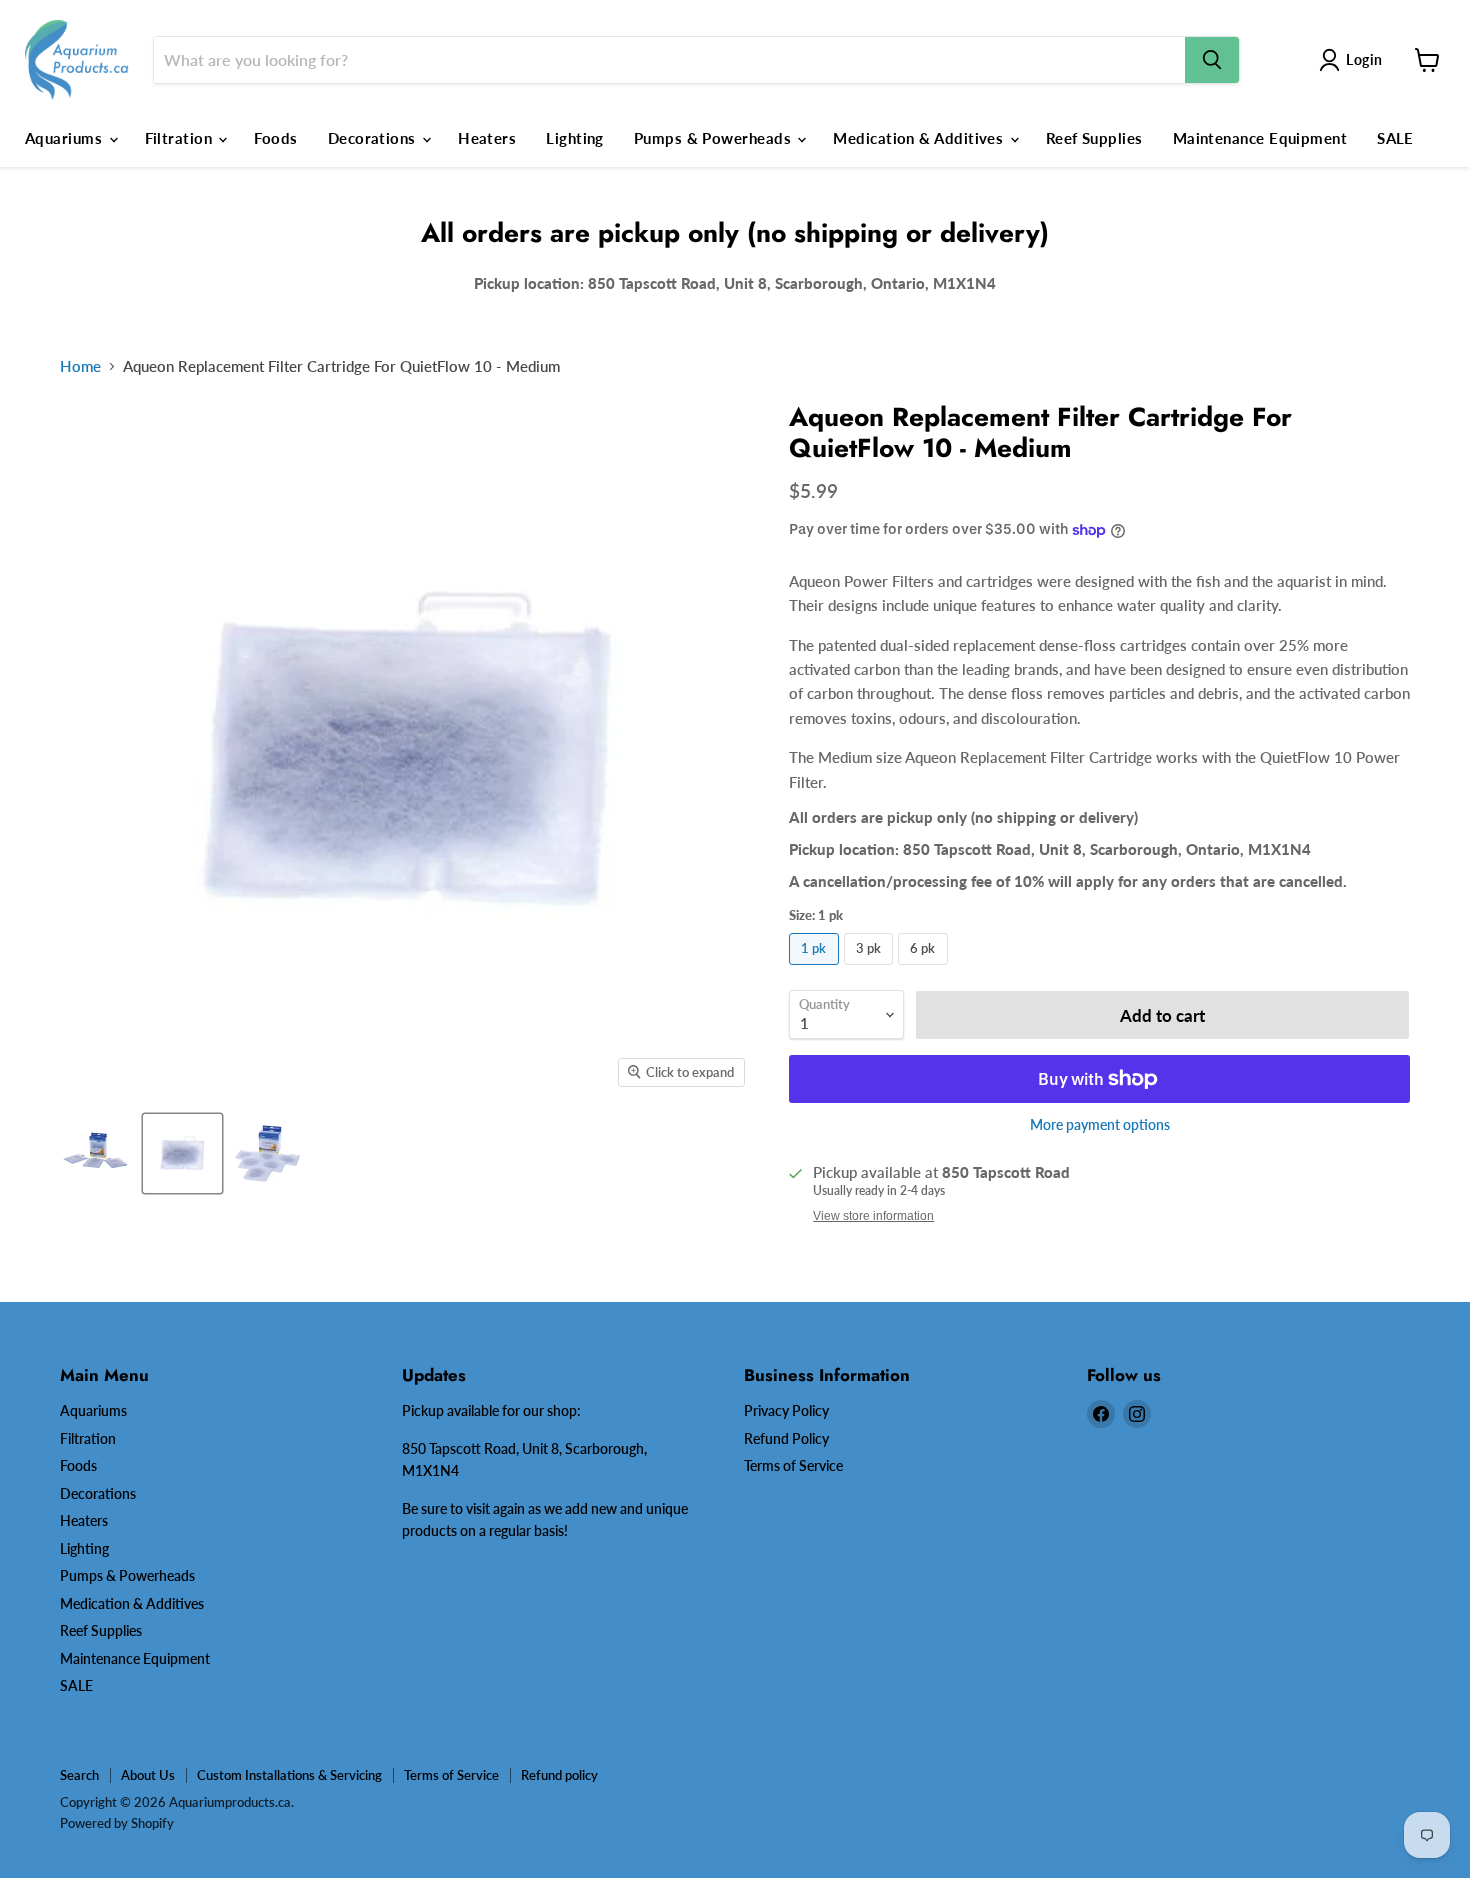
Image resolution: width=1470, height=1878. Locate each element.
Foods (275, 138)
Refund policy (559, 1775)
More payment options (1100, 1125)
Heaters (487, 138)
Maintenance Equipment (1260, 138)
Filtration (181, 138)
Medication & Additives (920, 138)
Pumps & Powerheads (715, 138)
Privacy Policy (786, 1410)
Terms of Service (793, 1465)
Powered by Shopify (117, 1823)
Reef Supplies (1094, 138)
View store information (873, 1216)
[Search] (1212, 60)
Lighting (575, 138)
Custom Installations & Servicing (289, 1775)
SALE (1395, 138)
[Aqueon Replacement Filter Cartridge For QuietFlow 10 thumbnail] (97, 1153)
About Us (148, 1775)
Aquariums (66, 138)
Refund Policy (786, 1438)
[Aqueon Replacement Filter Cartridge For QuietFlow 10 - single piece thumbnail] (182, 1153)
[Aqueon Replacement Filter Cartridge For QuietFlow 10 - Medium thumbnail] (267, 1153)
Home (80, 366)
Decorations (374, 138)
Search (79, 1775)
